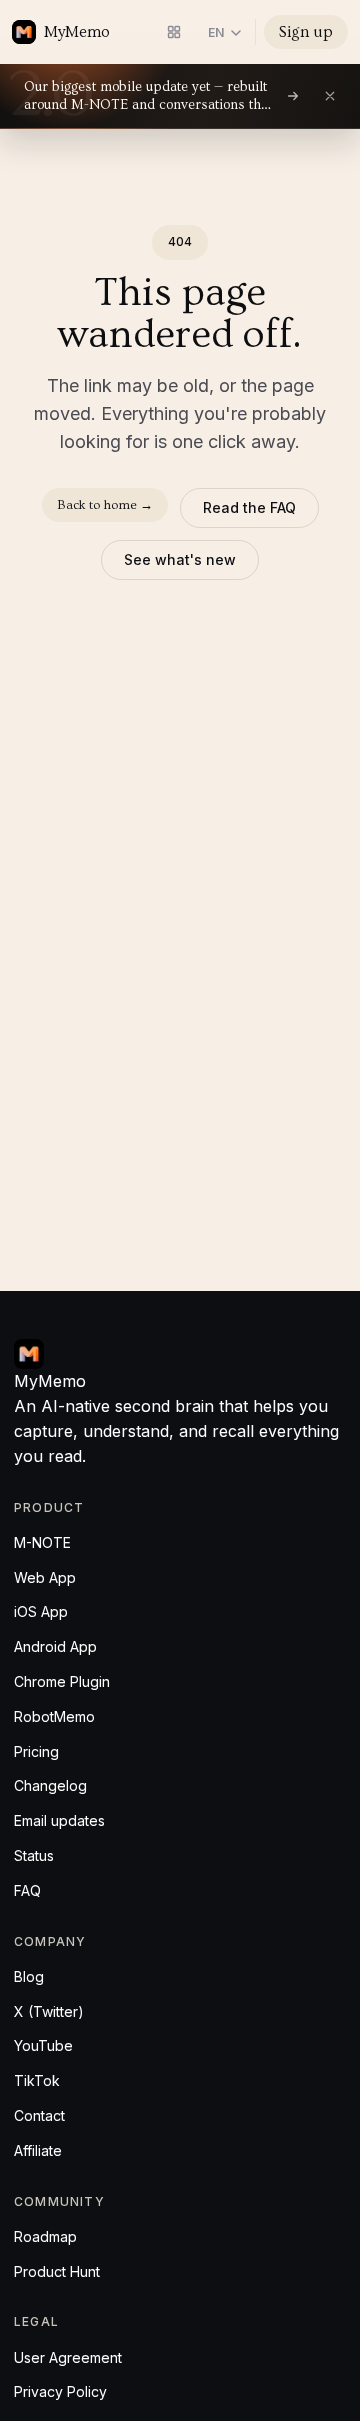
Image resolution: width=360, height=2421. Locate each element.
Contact (39, 2115)
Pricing (36, 1751)
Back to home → (105, 505)
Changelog (50, 1785)
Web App (45, 1577)
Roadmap (45, 2236)
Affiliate (38, 2150)
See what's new (180, 559)
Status (34, 1855)
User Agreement (68, 2357)
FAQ (27, 1890)
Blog (29, 1976)
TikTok (37, 2080)
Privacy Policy (60, 2391)
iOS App (41, 1611)
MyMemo (77, 32)
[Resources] (174, 32)
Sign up (306, 32)
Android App (55, 1646)
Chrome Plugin (62, 1681)
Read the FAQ (249, 507)
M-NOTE (42, 1542)
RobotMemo (54, 1716)
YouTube (43, 2045)
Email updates (59, 1820)
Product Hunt (57, 2271)
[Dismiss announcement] (330, 96)
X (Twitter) (49, 2011)
